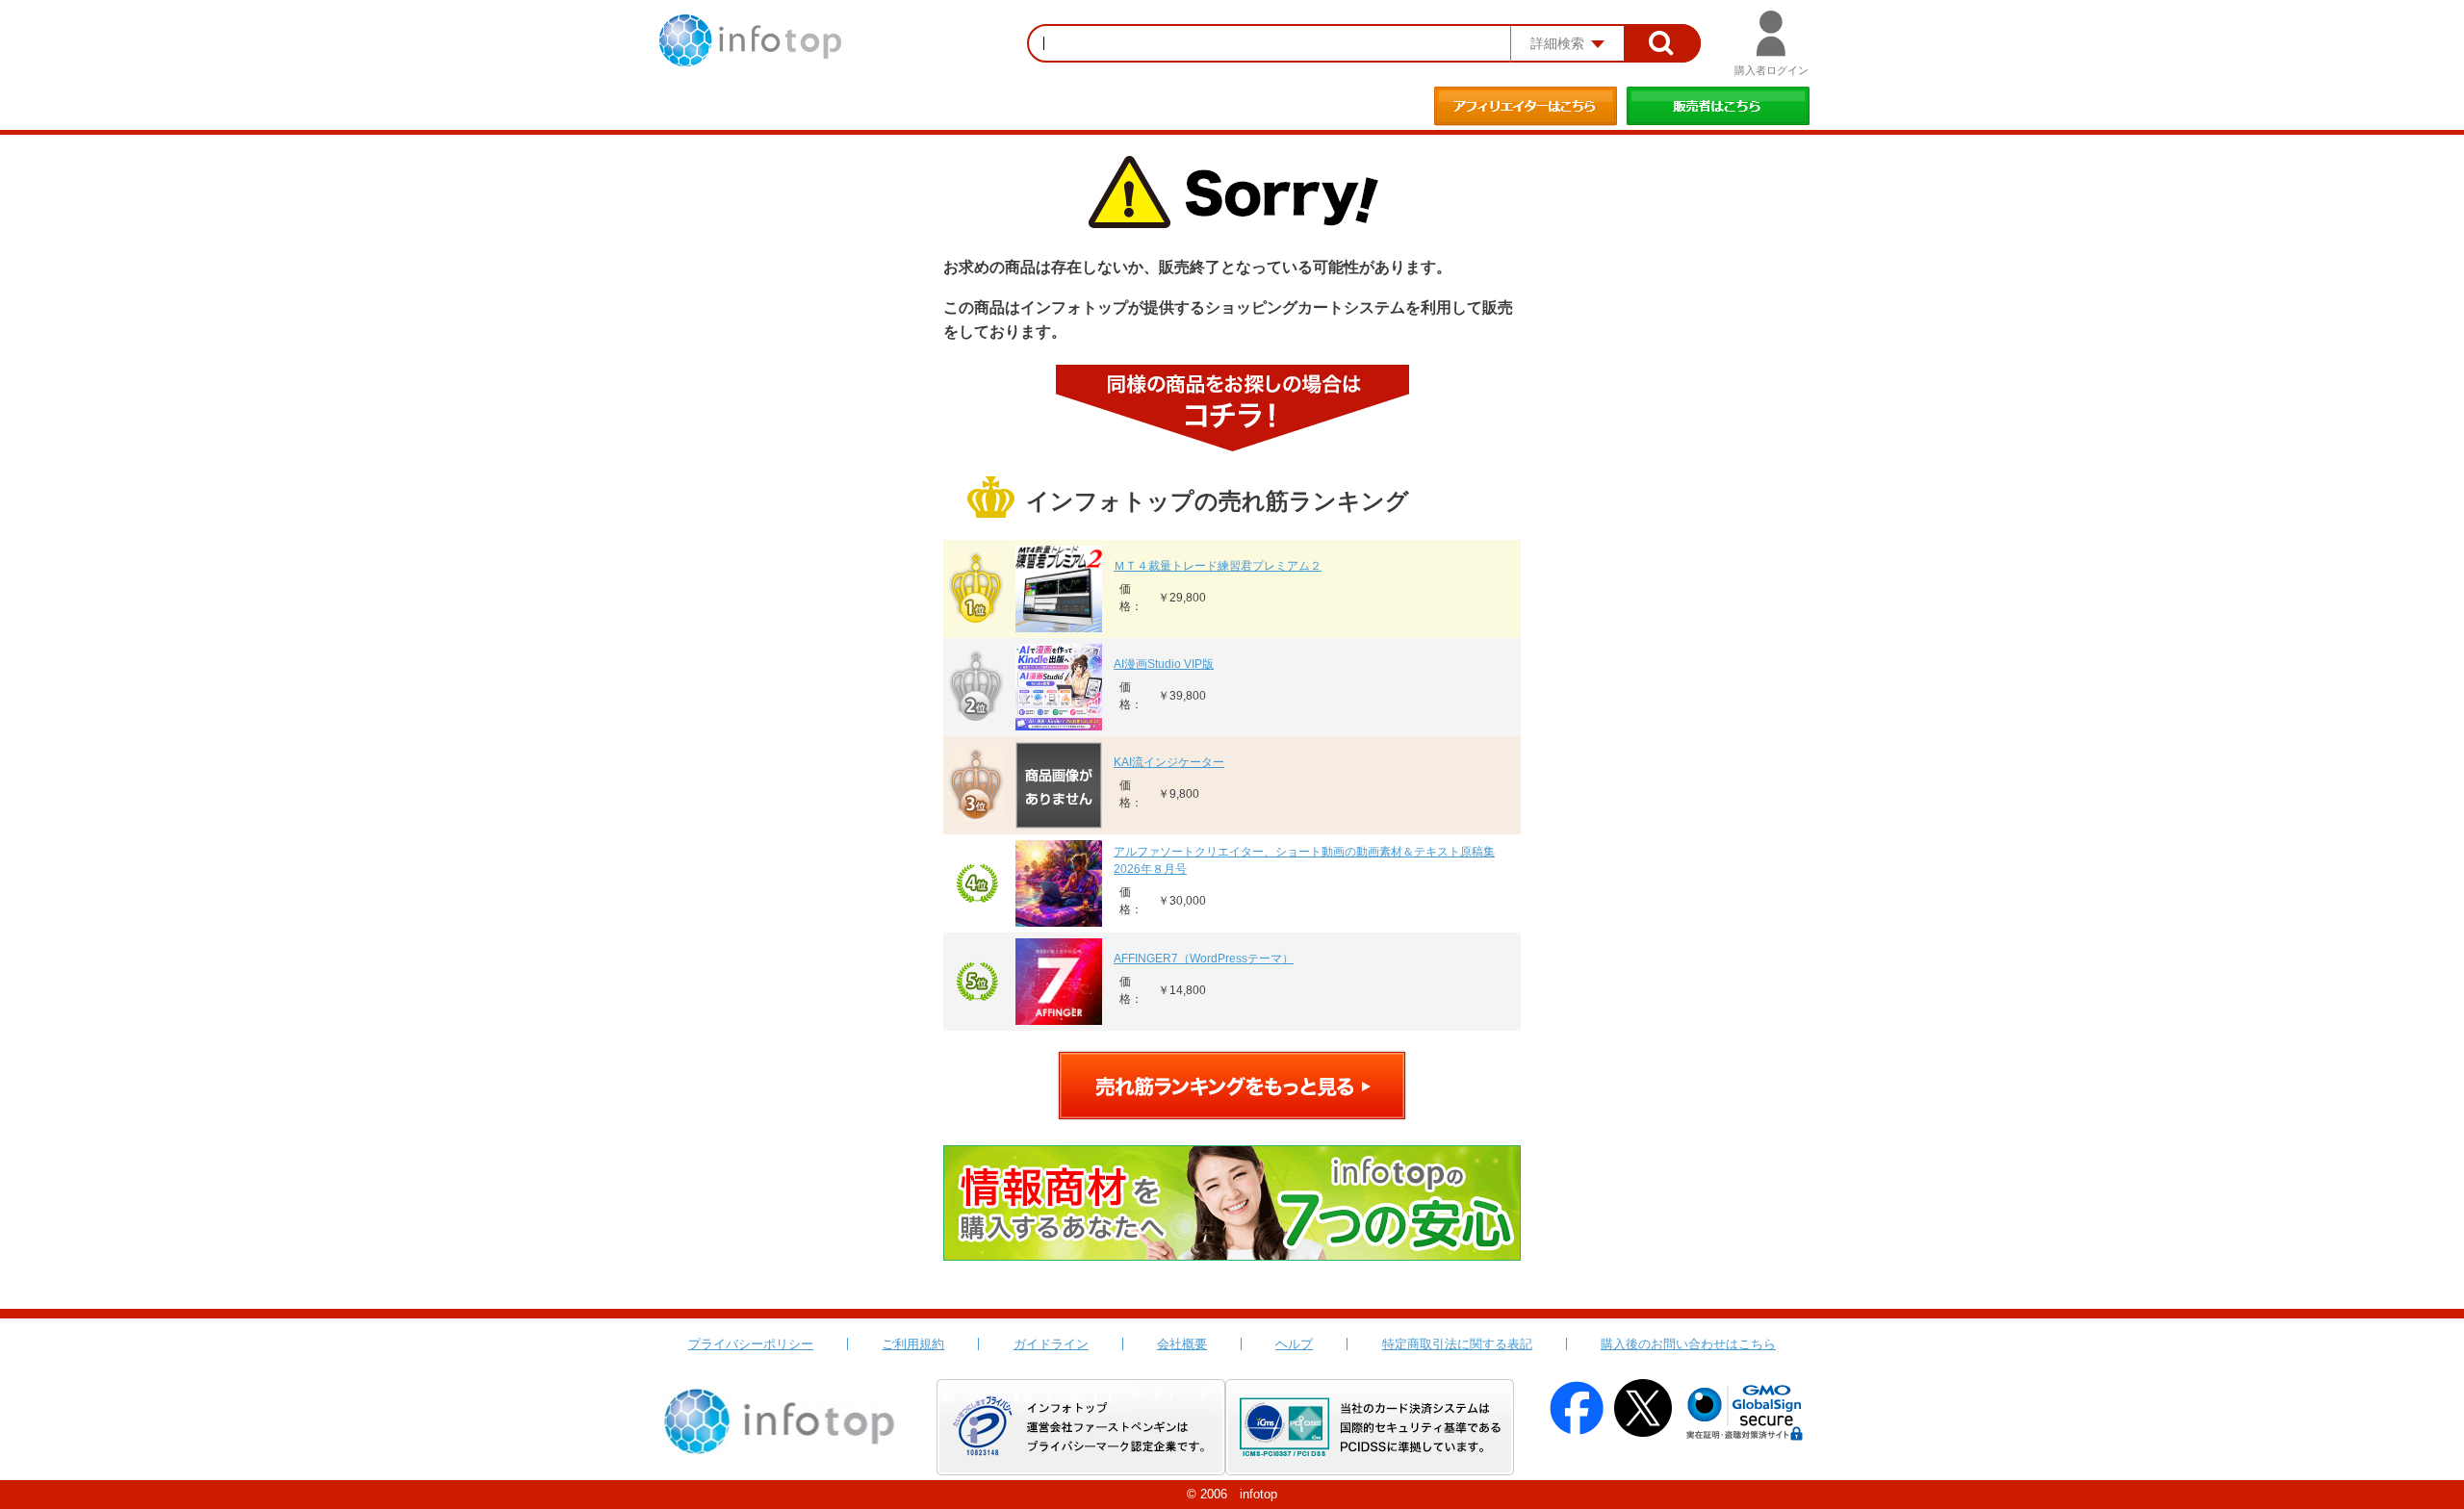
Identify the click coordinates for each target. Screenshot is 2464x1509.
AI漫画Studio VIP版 (1164, 664)
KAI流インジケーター (1169, 762)
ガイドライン (1051, 1344)
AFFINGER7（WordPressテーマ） (1204, 959)
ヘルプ (1294, 1344)
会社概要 (1182, 1344)
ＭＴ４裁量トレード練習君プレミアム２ (1218, 566)
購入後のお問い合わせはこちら (1688, 1344)
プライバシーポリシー (751, 1344)
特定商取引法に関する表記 (1457, 1344)
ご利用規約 (913, 1344)
